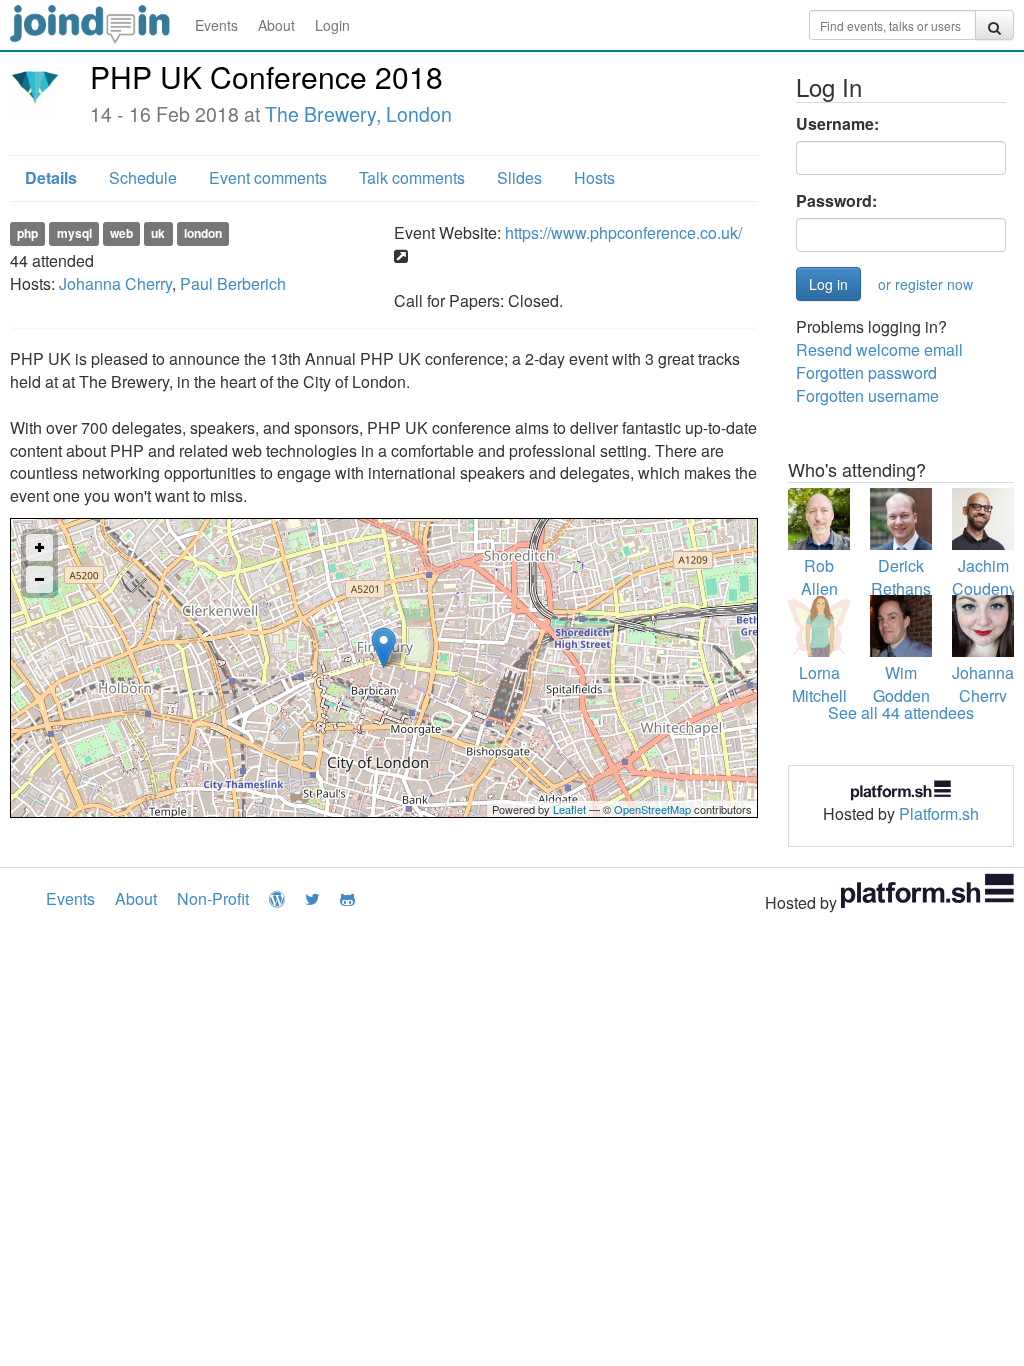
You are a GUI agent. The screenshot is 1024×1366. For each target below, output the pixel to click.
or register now (925, 284)
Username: (837, 124)
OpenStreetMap (652, 809)
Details (51, 177)
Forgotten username (867, 395)
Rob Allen (819, 577)
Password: (836, 201)
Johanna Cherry (115, 283)
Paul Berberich (233, 283)
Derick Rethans (901, 577)
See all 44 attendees (901, 712)
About (276, 25)
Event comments (268, 177)
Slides (519, 177)
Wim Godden (901, 684)
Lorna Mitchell (819, 684)
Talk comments (412, 177)
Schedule (143, 177)
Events (216, 25)
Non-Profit (213, 898)
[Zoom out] (39, 579)
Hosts (594, 177)
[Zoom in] (39, 547)
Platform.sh (939, 813)
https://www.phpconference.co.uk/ (623, 232)
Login (332, 25)
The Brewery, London (358, 114)
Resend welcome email (879, 349)
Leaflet (569, 809)
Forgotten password (866, 372)
